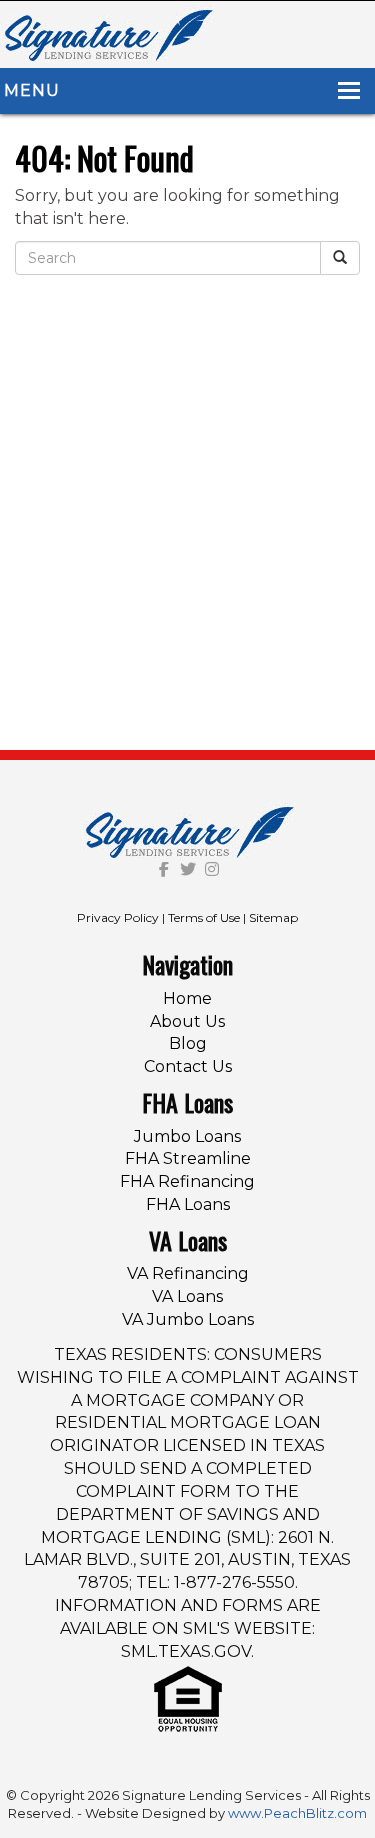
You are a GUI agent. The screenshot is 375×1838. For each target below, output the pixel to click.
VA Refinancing (188, 1273)
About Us (187, 1021)
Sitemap (273, 917)
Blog (188, 1043)
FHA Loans (188, 1204)
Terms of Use (204, 917)
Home (187, 998)
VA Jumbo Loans (188, 1319)
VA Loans (187, 1296)
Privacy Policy (118, 917)
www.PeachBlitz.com (297, 1813)
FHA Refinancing (187, 1181)
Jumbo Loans (187, 1136)
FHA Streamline (188, 1158)
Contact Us (188, 1066)
